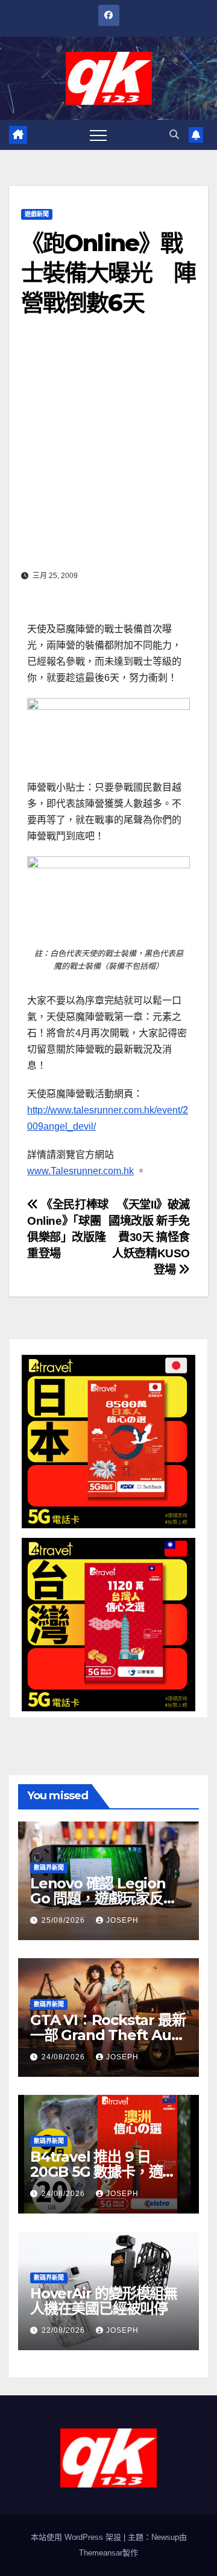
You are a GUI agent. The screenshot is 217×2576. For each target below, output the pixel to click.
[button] (174, 135)
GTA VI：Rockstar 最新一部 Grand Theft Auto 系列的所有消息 (108, 2035)
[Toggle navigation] (98, 135)
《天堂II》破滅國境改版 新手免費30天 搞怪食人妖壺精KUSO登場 (149, 1237)
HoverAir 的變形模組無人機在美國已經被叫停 (104, 2301)
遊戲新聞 (37, 214)
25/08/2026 (64, 1920)
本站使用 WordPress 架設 (77, 2537)
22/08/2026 (64, 2330)
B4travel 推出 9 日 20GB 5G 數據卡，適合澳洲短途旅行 (103, 2172)
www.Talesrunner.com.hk (80, 1171)
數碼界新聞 (49, 1868)
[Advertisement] (108, 452)
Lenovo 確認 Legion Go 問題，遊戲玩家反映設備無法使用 (104, 1898)
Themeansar (101, 2553)
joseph (122, 1920)
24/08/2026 (64, 2057)
